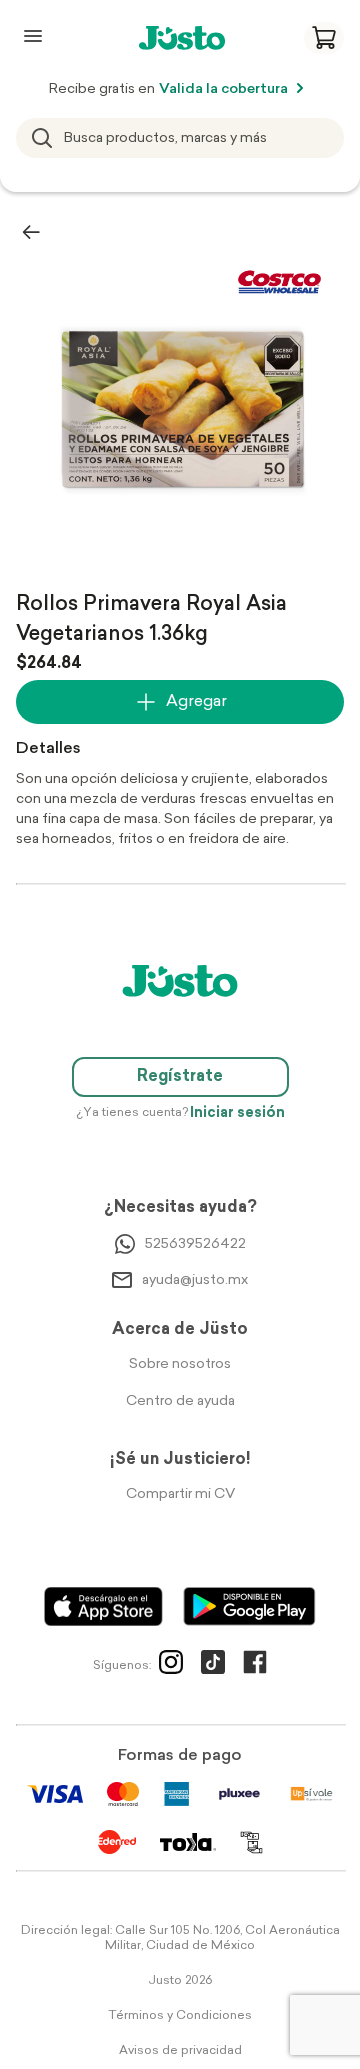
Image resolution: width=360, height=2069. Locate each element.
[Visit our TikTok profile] (213, 1666)
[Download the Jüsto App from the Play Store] (249, 1606)
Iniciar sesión (237, 1113)
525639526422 (195, 1244)
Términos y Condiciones (180, 2016)
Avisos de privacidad (180, 2051)
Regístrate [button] (180, 1077)
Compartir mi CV (180, 1494)
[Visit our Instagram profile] (171, 1666)
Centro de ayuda (180, 1401)
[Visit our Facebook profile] (255, 1666)
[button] (324, 38)
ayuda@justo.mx (195, 1280)
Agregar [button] (196, 702)
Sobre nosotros (180, 1364)
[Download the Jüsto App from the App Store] (103, 1606)
